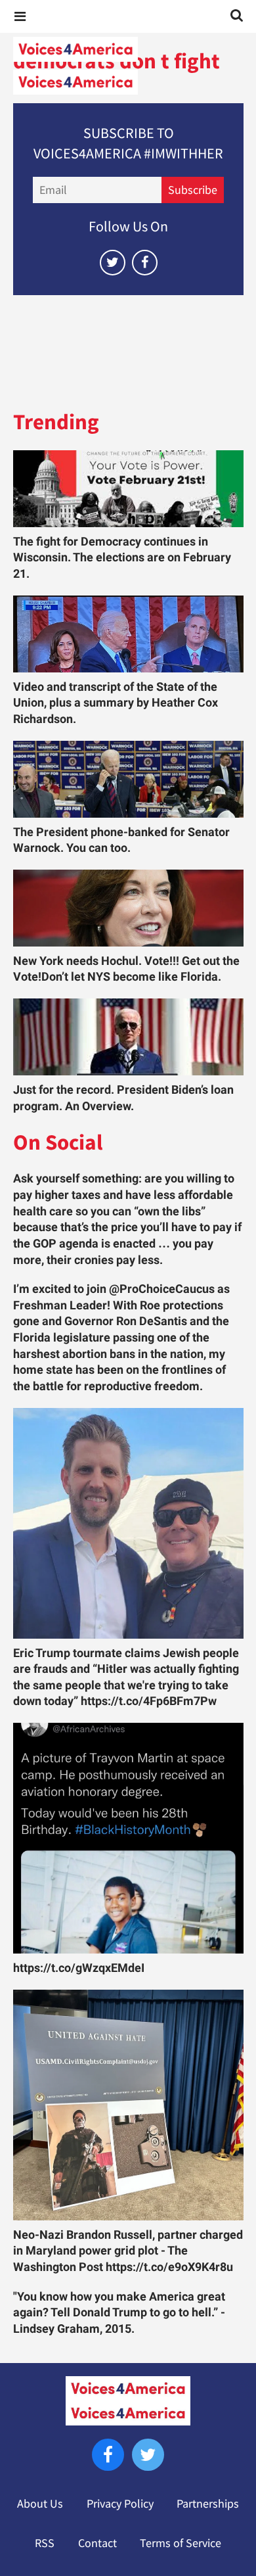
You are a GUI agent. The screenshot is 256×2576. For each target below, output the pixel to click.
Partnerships (208, 2504)
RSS (45, 2543)
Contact (97, 2543)
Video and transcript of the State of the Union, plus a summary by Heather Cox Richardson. (116, 703)
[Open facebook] (145, 263)
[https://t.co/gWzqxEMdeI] (128, 1838)
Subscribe (193, 190)
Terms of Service (181, 2543)
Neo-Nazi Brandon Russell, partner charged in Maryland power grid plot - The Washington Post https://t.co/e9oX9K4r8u (128, 2251)
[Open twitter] (113, 263)
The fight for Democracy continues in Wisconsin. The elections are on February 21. (122, 558)
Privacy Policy (120, 2504)
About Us (40, 2504)
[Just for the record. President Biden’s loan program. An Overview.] (128, 1037)
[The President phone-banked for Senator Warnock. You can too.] (128, 779)
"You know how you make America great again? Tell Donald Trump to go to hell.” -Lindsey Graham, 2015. (119, 2313)
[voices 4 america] (128, 66)
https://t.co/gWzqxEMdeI (79, 1968)
